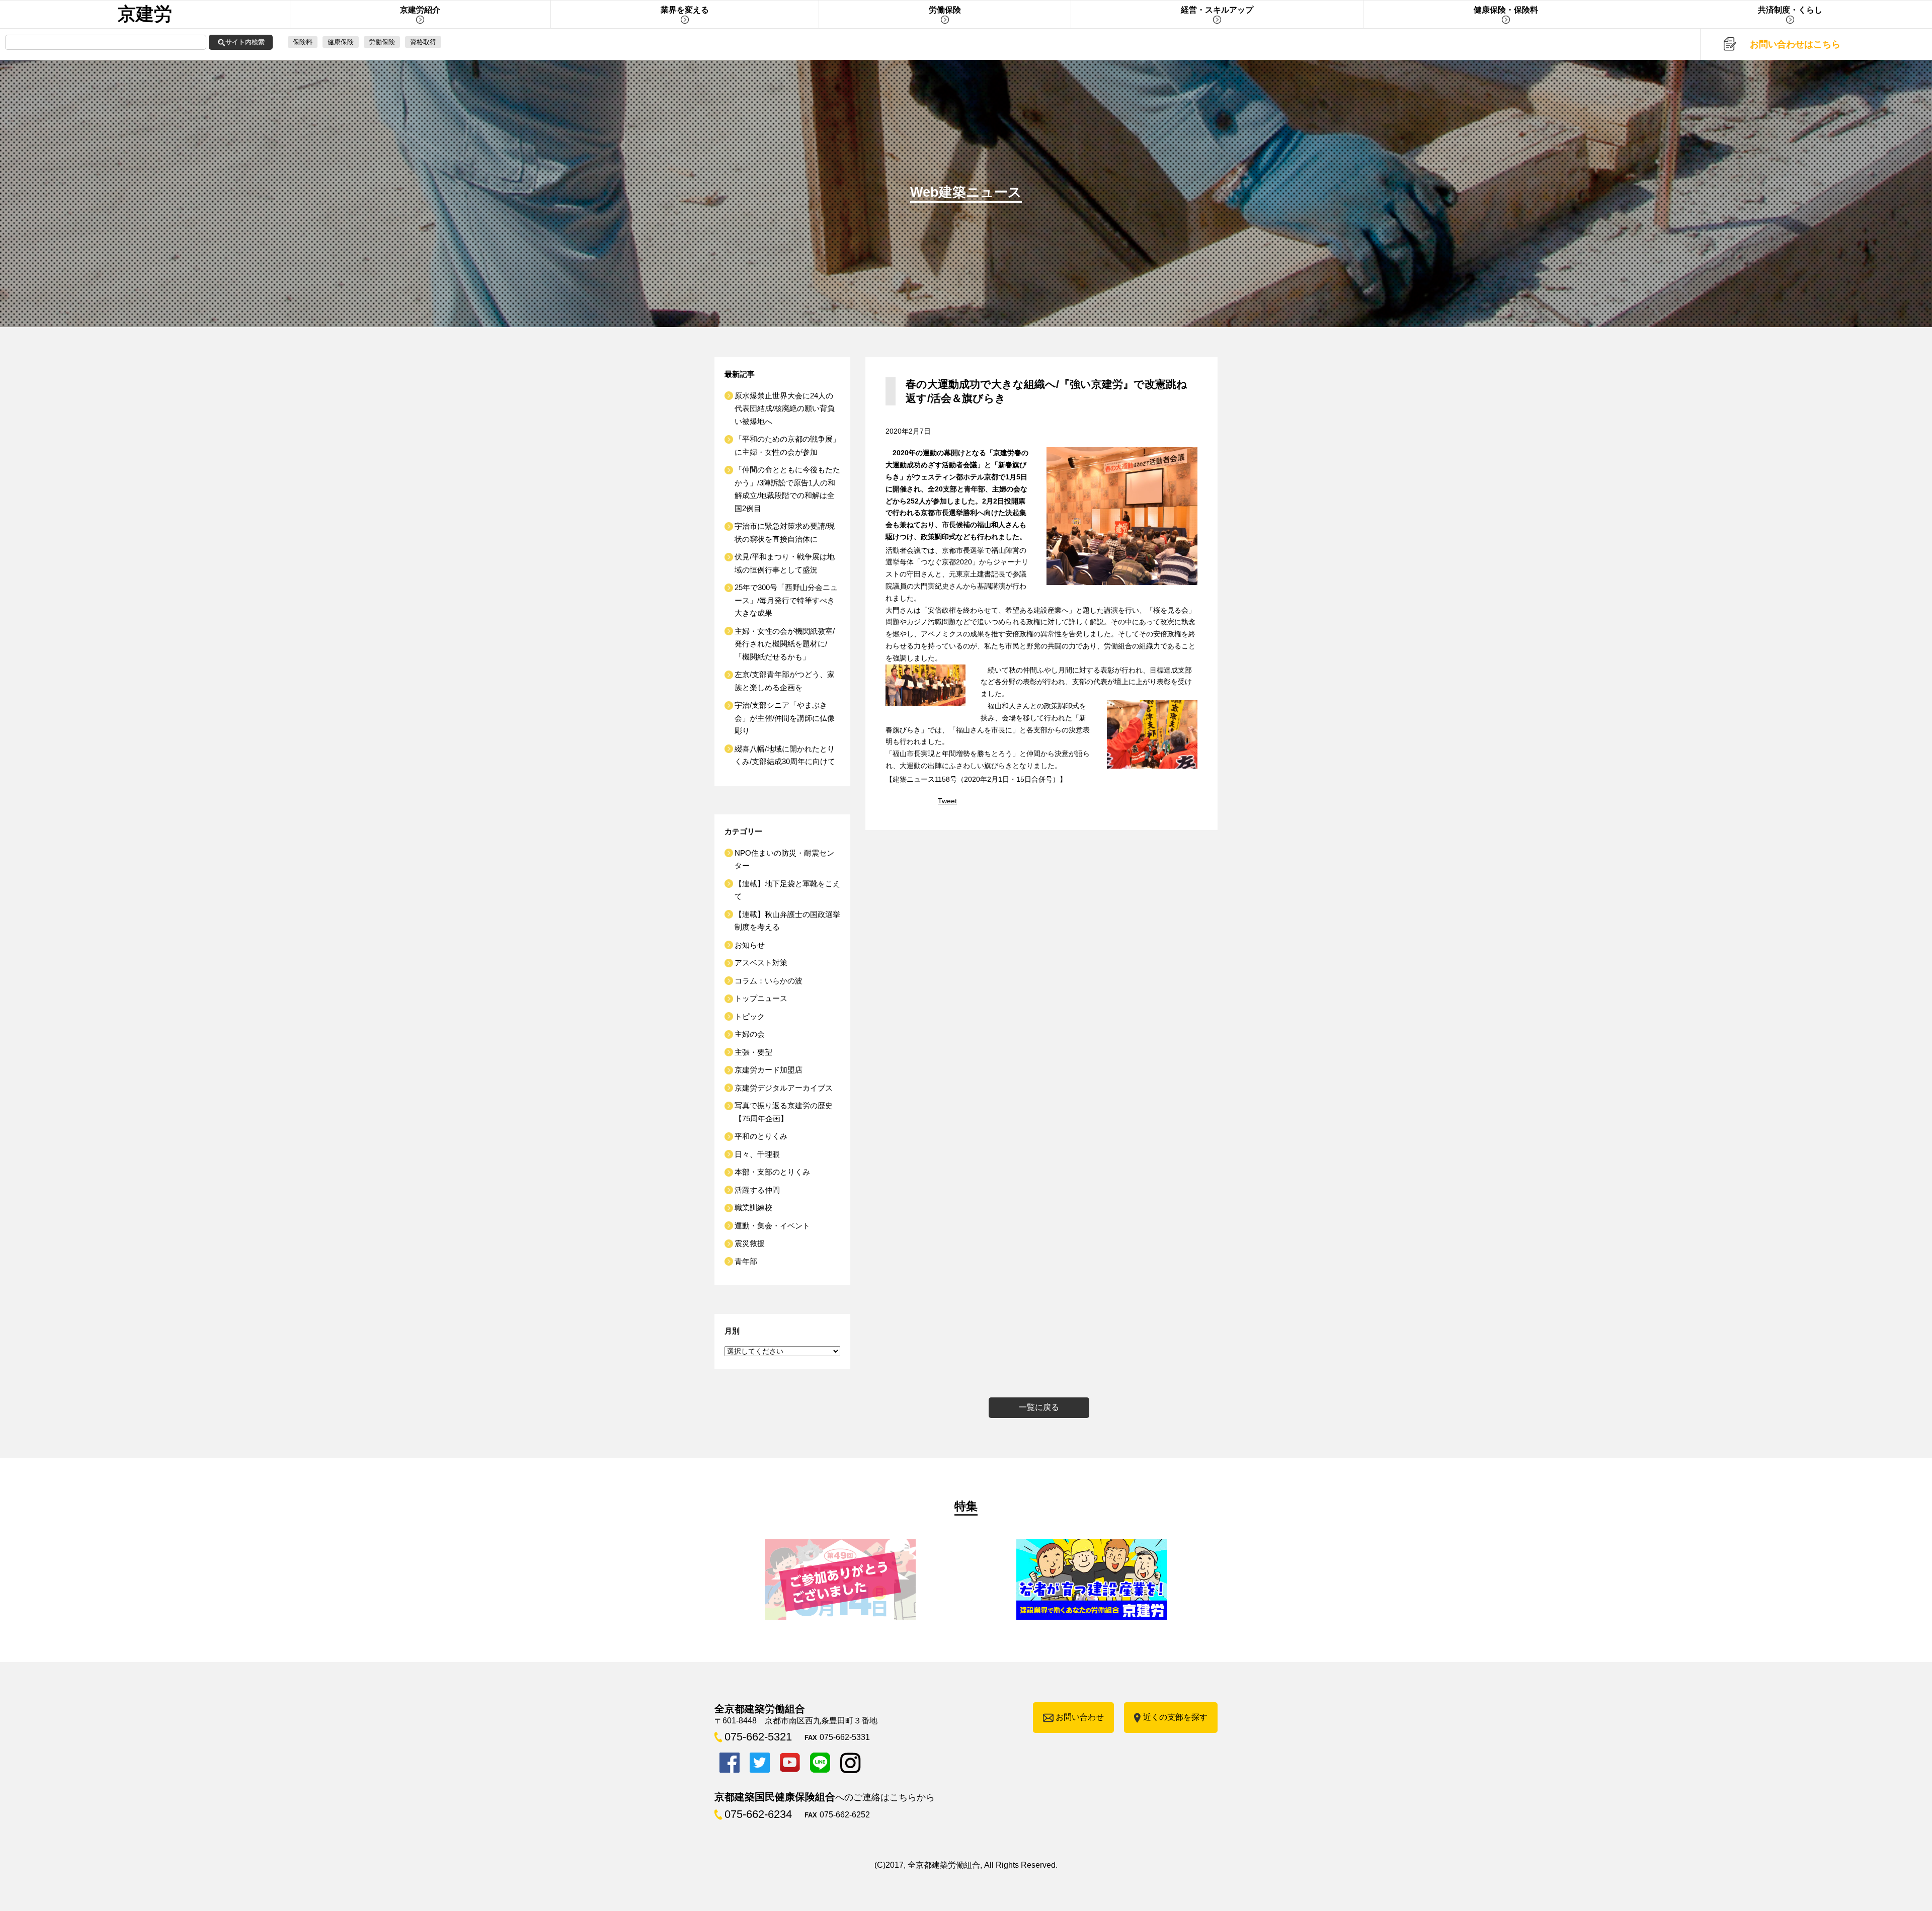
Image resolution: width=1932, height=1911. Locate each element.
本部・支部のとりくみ (772, 1172)
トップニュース (761, 998)
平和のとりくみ (761, 1136)
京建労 (145, 14)
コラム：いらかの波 (769, 981)
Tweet (947, 801)
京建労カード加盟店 (769, 1070)
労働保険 (382, 42)
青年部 (746, 1261)
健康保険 (341, 42)
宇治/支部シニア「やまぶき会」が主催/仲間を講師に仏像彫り (785, 718)
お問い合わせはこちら (1795, 44)
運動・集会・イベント (772, 1226)
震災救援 (750, 1243)
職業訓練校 (753, 1208)
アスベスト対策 (761, 963)
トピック (750, 1016)
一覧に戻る (1039, 1407)
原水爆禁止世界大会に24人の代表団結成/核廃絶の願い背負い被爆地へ (785, 408)
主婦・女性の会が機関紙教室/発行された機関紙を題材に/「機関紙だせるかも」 (785, 644)
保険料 (303, 42)
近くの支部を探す (1175, 1717)
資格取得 (423, 42)
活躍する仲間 (757, 1190)
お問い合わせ (1080, 1717)
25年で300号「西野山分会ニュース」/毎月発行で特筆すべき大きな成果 (786, 600)
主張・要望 (753, 1052)
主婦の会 (750, 1034)
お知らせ (750, 945)
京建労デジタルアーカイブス (784, 1088)
